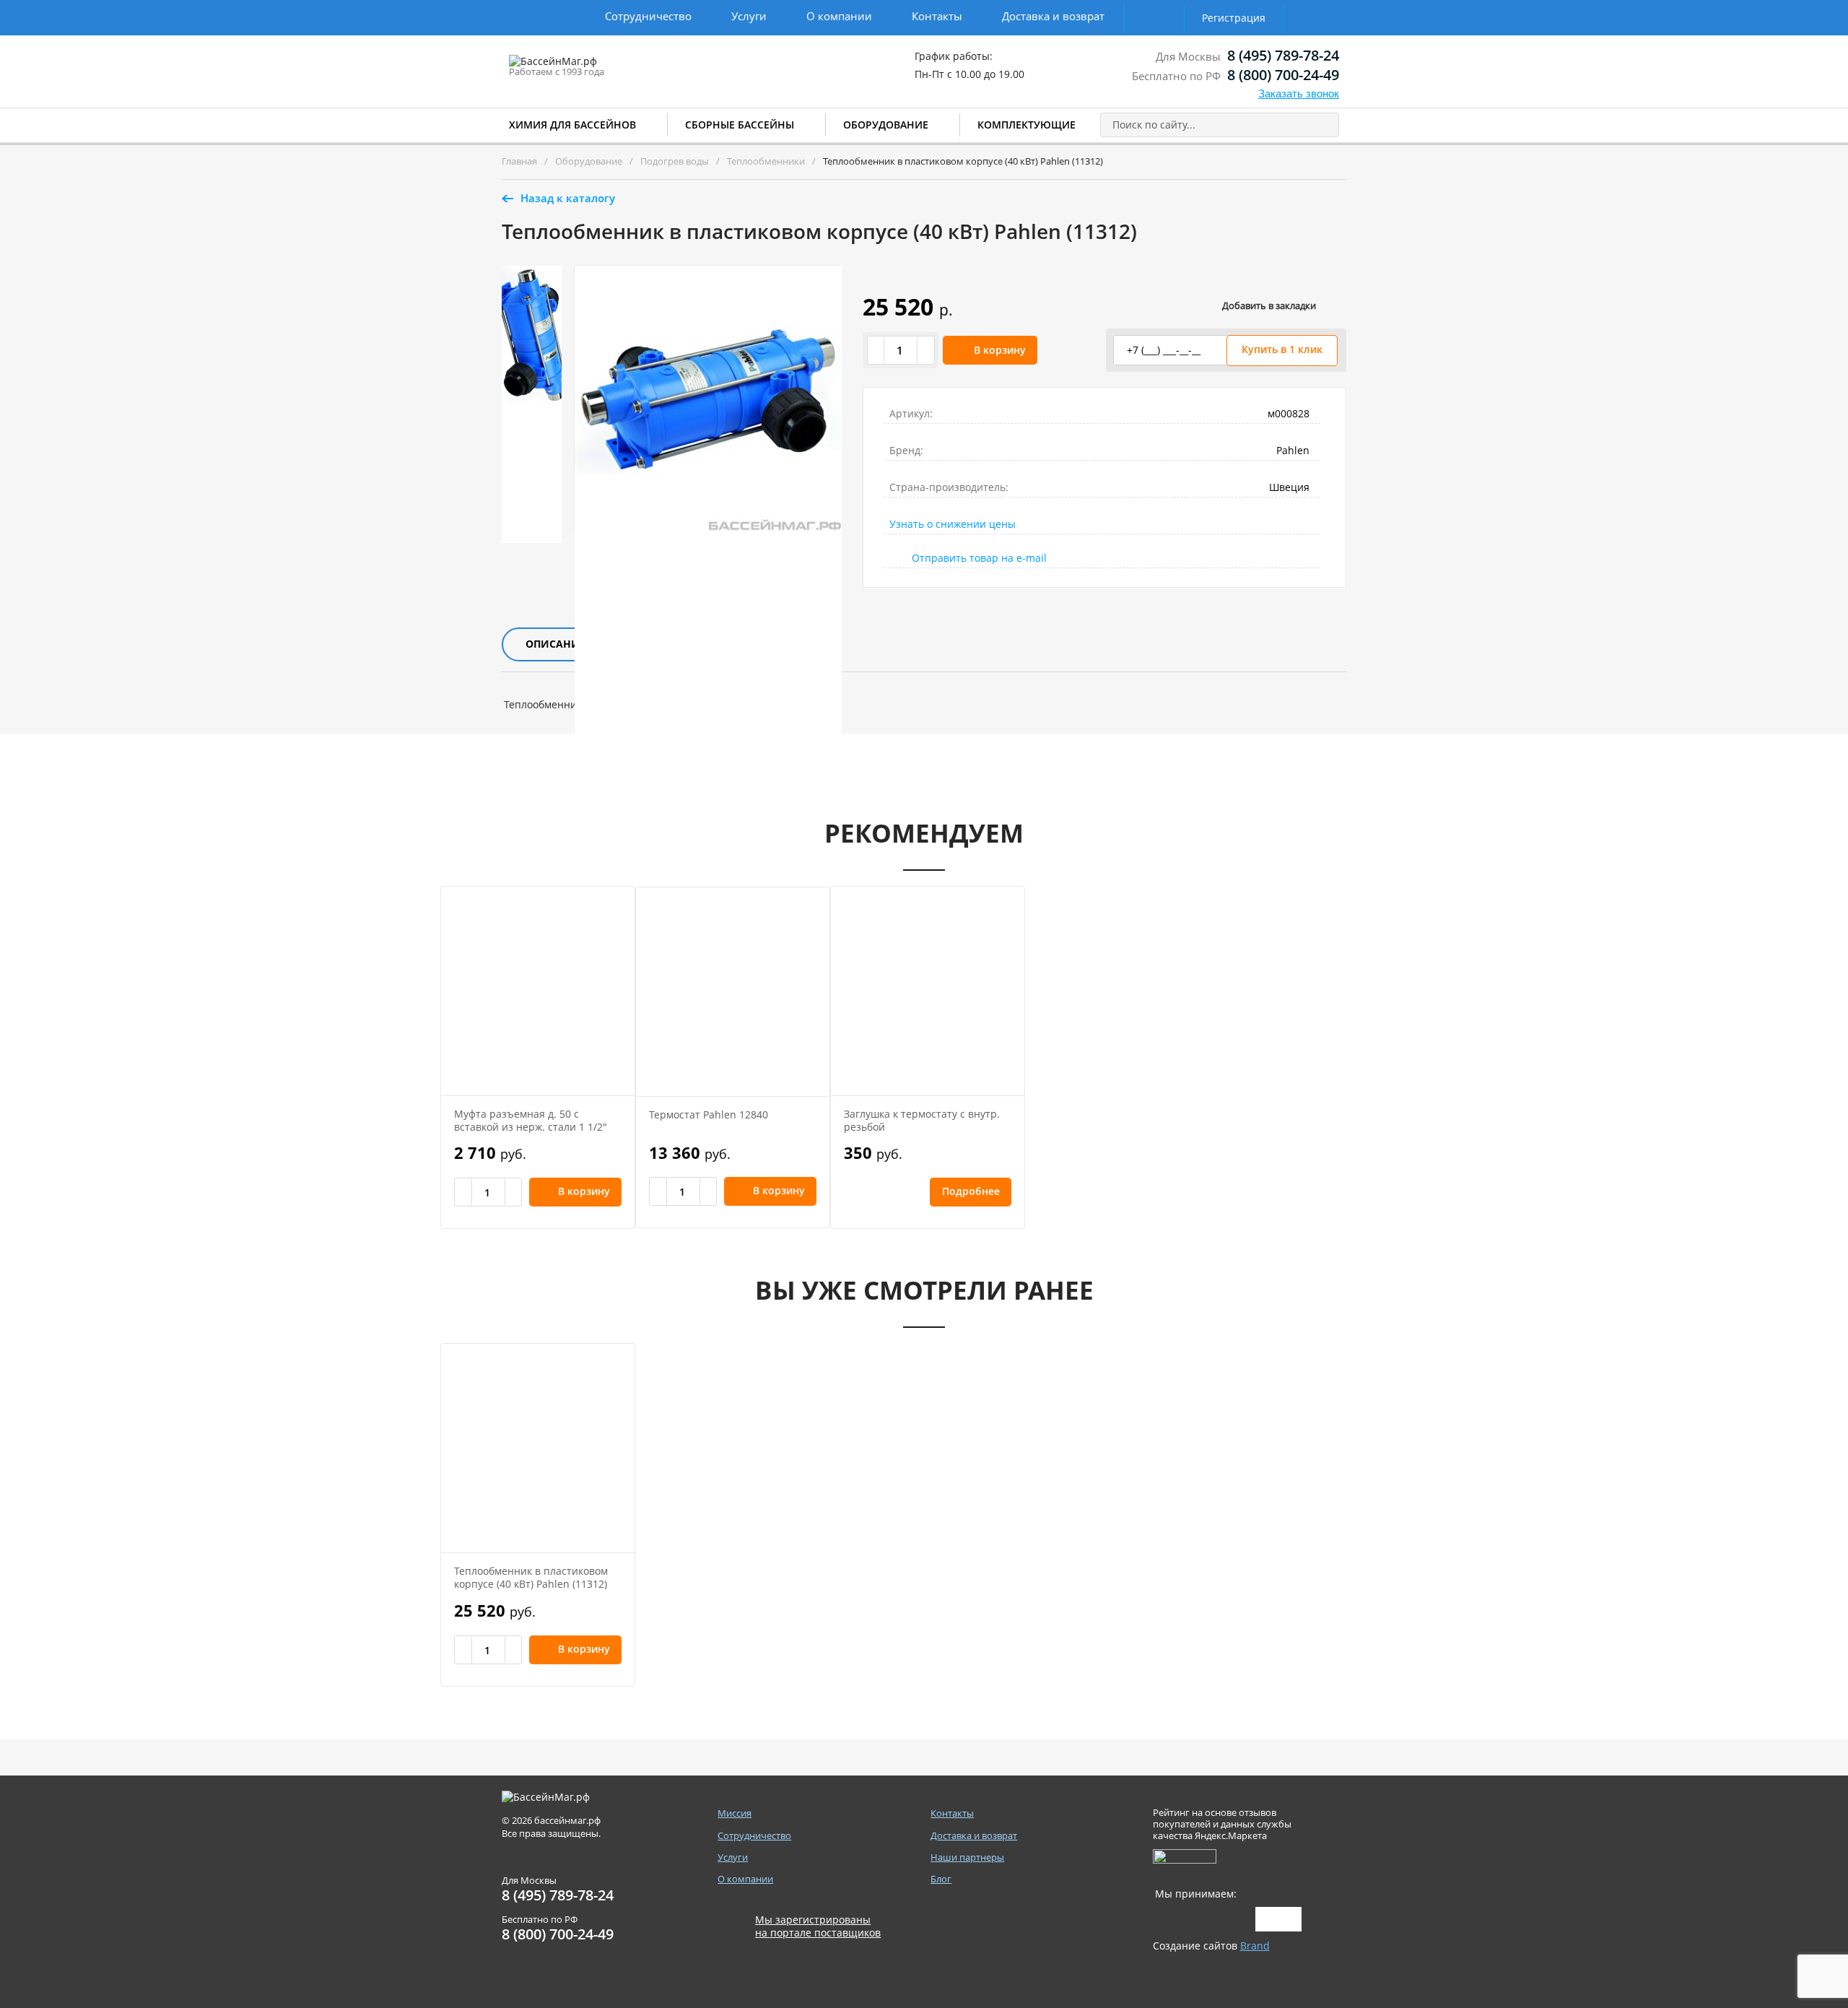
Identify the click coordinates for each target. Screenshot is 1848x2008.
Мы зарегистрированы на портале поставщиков (818, 1926)
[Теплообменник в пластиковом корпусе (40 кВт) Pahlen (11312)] (538, 1448)
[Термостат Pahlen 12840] (733, 992)
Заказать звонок (1299, 94)
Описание (555, 644)
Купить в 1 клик (1282, 349)
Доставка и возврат (1053, 16)
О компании (839, 16)
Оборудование (886, 125)
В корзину (1000, 350)
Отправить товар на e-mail (979, 558)
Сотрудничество (648, 16)
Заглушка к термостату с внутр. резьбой (922, 1120)
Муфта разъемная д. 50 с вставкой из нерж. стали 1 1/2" (531, 1120)
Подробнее (968, 1191)
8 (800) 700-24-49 (1283, 75)
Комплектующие (1027, 125)
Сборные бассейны (740, 125)
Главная (519, 161)
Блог (941, 1879)
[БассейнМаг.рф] (598, 68)
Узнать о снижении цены (953, 524)
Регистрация (1234, 18)
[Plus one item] (925, 350)
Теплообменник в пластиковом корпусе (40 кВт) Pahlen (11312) (531, 1577)
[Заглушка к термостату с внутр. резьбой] (928, 991)
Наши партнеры (967, 1857)
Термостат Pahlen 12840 (709, 1114)
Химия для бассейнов (572, 125)
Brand (1255, 1946)
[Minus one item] (876, 350)
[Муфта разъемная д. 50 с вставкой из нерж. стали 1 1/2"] (538, 991)
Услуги (749, 16)
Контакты (937, 16)
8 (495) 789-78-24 (1283, 55)
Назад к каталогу (568, 198)
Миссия (735, 1813)
